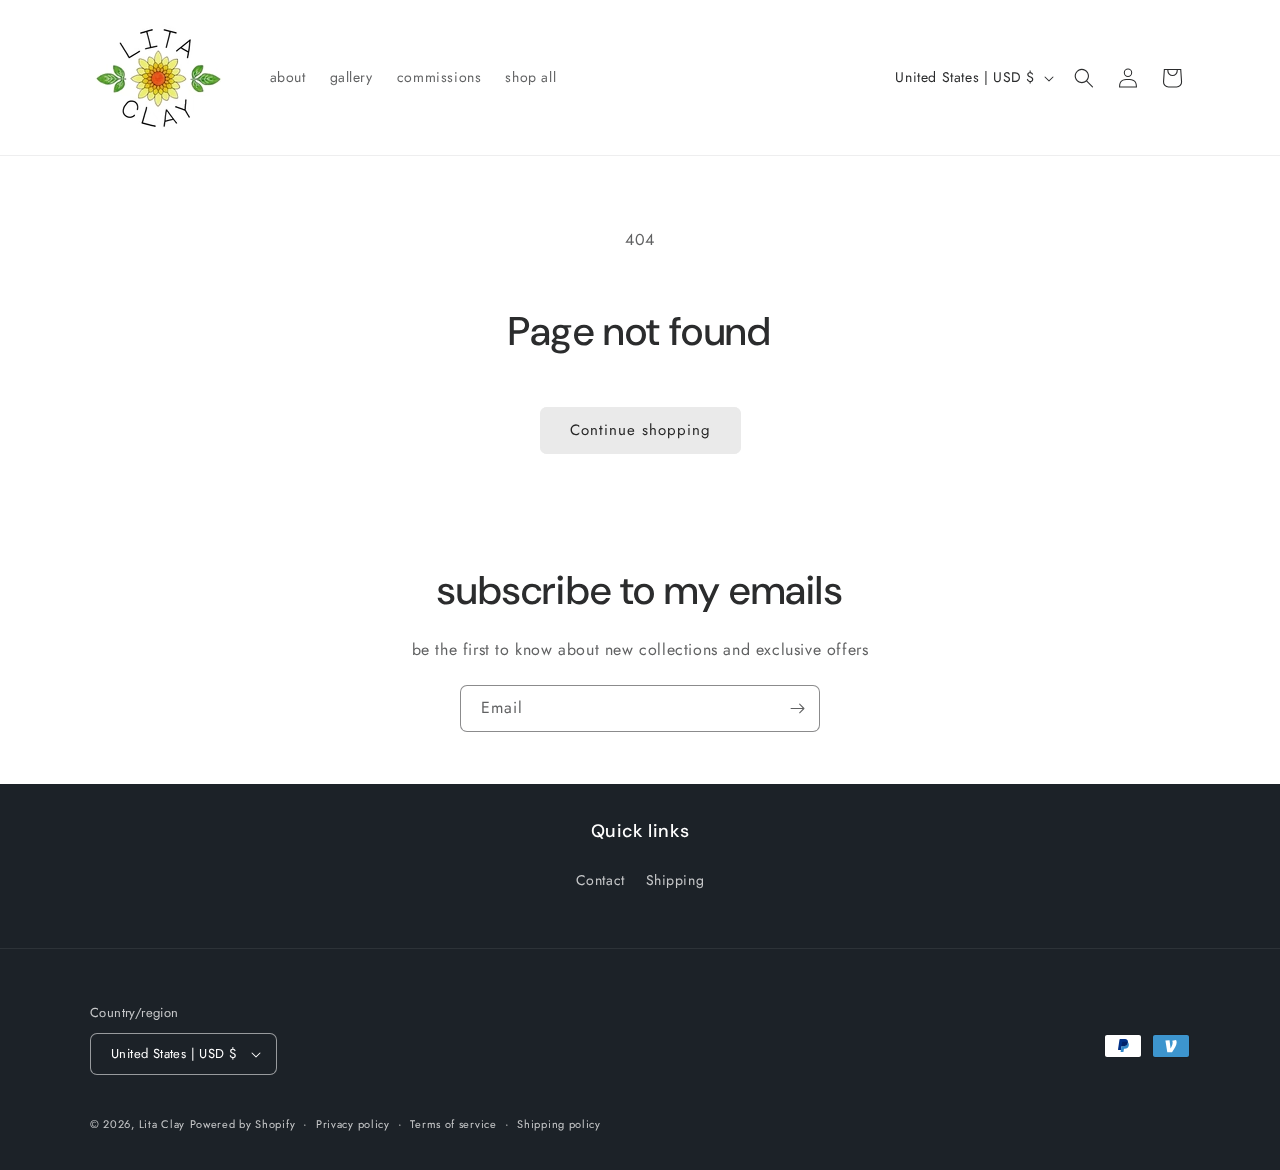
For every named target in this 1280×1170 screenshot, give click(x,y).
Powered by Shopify (243, 1124)
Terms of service (453, 1124)
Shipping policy (559, 1124)
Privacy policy (353, 1124)
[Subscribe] (797, 708)
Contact (600, 880)
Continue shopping (640, 430)
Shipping (675, 880)
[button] (1084, 78)
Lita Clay (162, 1124)
